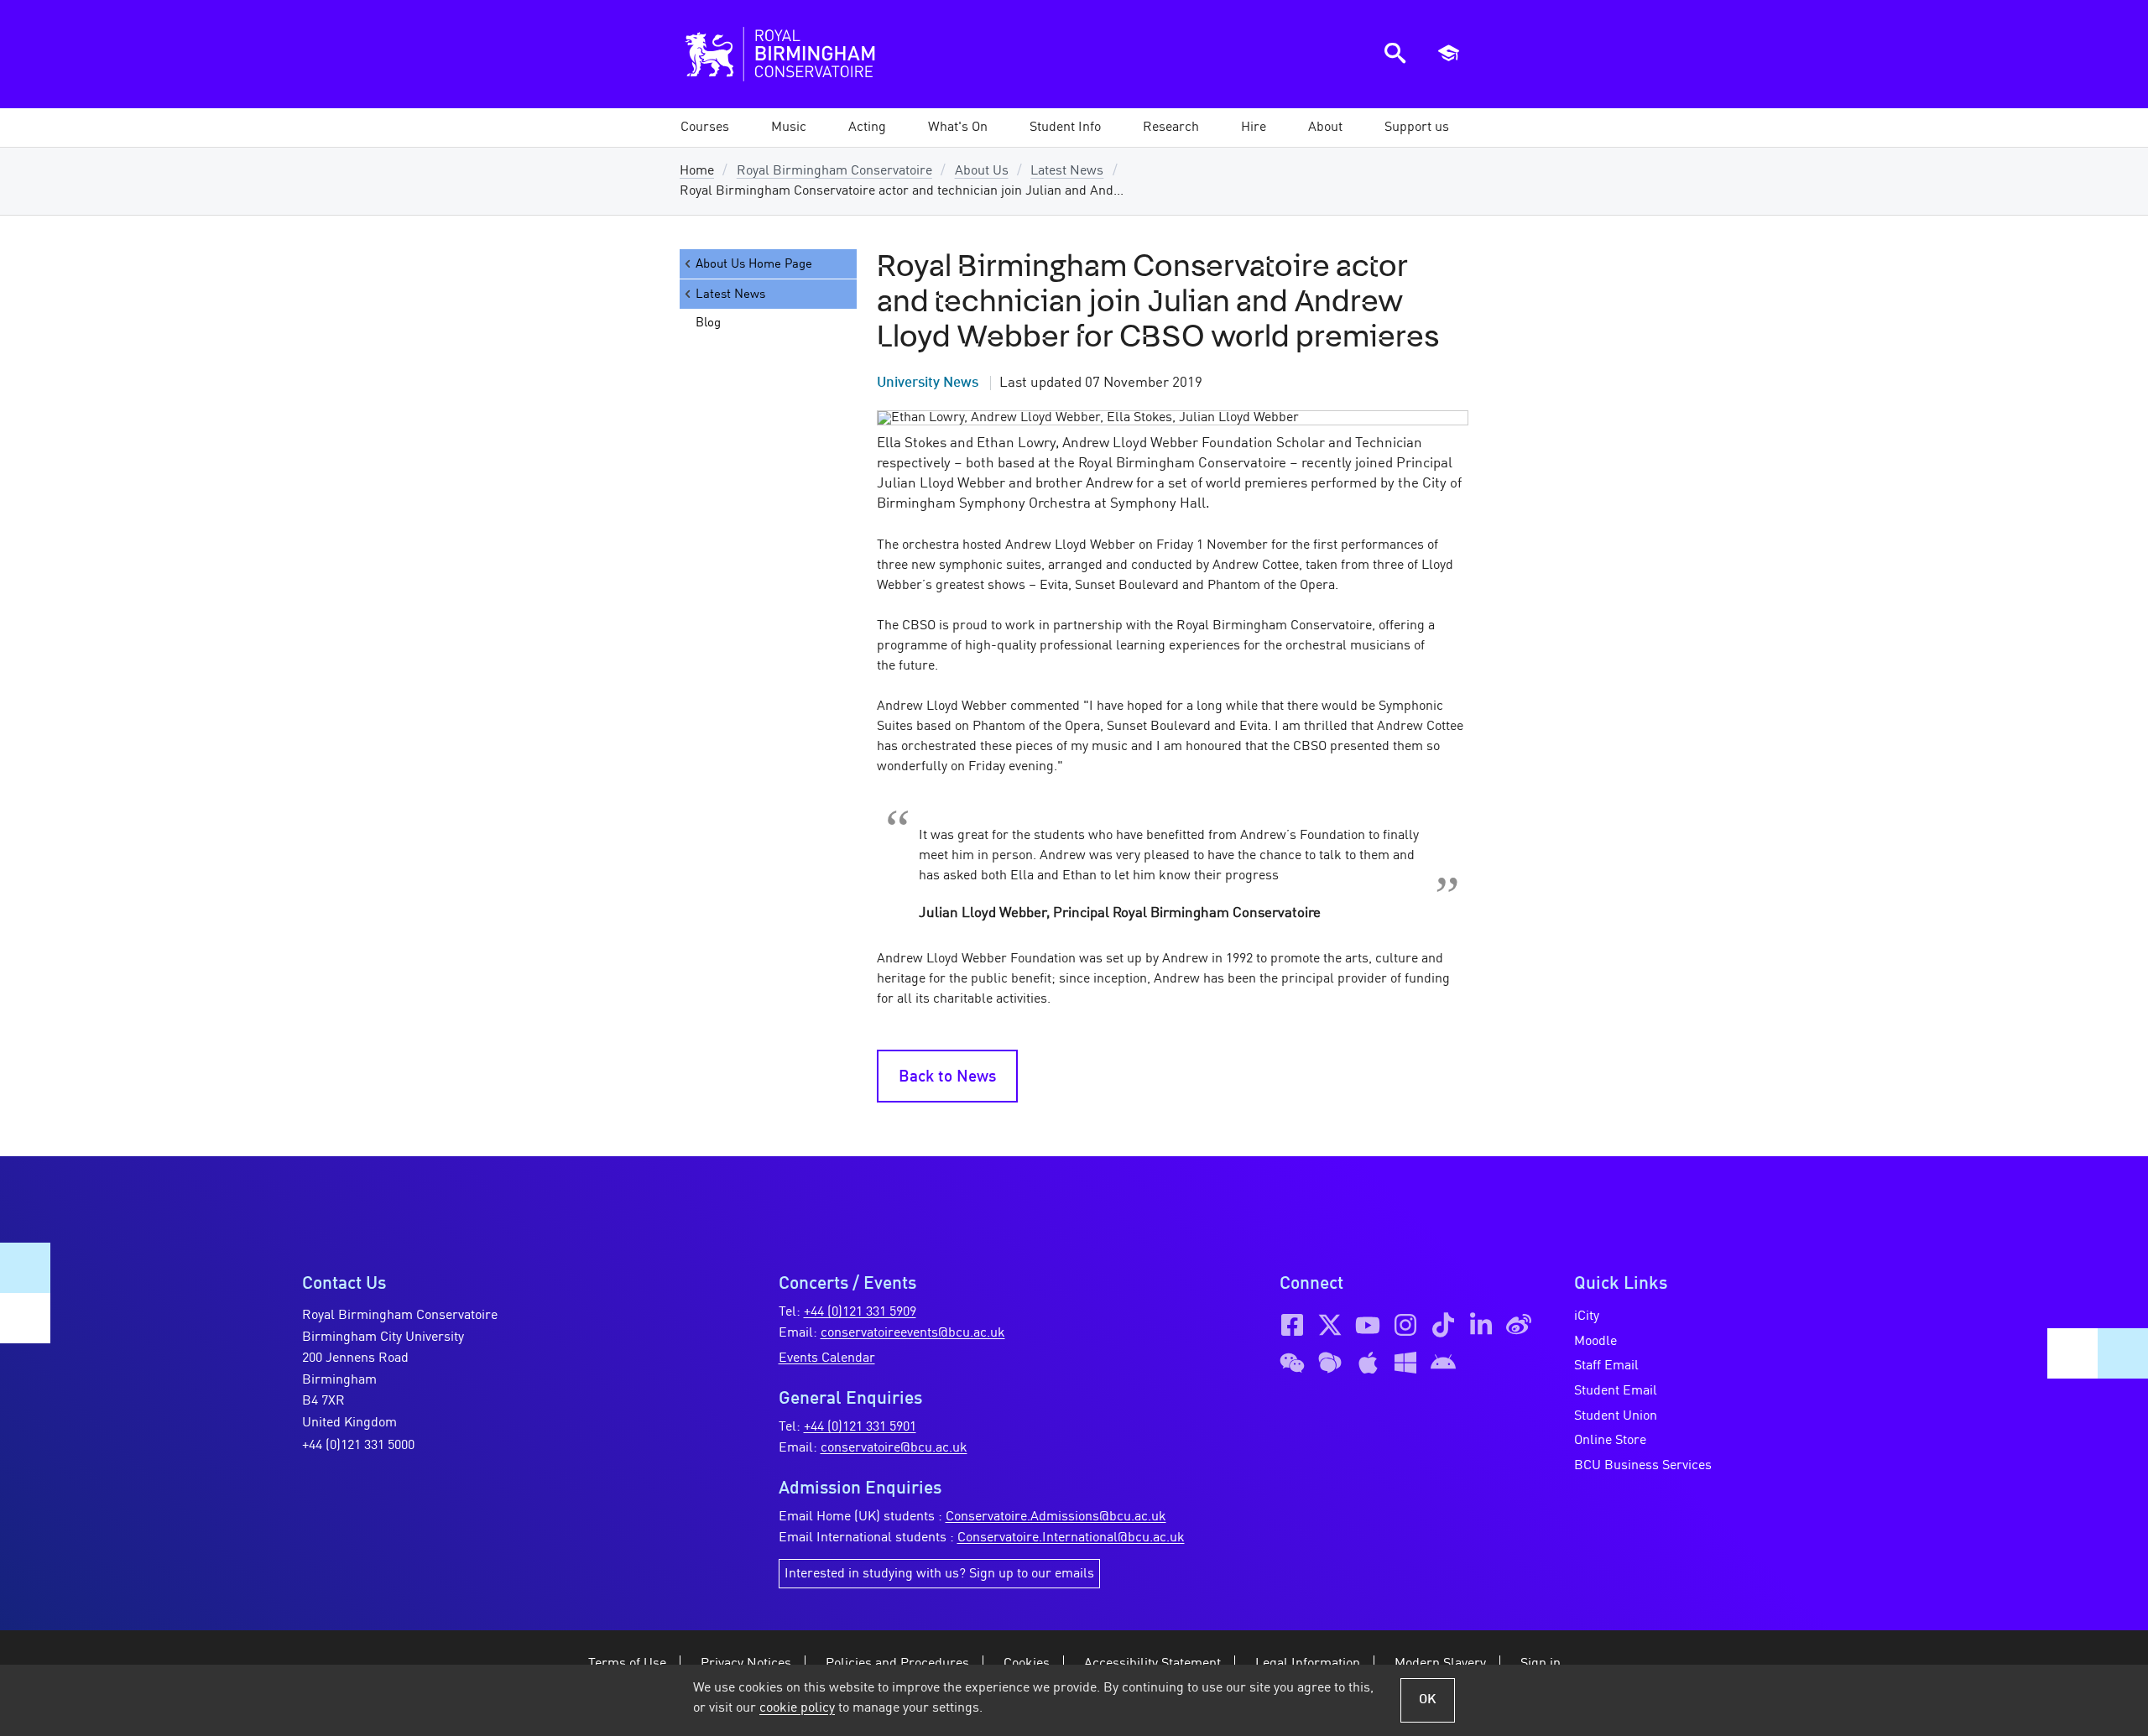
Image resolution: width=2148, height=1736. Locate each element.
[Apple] (1368, 1363)
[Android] (1443, 1363)
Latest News (1067, 171)
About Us (982, 171)
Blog (708, 323)
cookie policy (797, 1708)
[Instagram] (1405, 1325)
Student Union (1616, 1416)
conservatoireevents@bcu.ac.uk (913, 1333)
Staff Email (1606, 1366)
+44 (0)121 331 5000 (358, 1446)
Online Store (1610, 1441)
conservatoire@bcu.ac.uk (894, 1448)
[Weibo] (1519, 1325)
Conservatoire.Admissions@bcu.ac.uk (1056, 1517)
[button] (789, 128)
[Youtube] (1368, 1325)
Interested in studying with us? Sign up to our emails (939, 1574)
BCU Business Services (1643, 1466)
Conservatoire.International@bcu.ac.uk (1071, 1538)
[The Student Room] (1330, 1363)
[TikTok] (1443, 1325)
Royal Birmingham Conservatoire (834, 171)
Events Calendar (827, 1358)
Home (697, 171)
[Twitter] (1330, 1325)
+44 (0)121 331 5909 (860, 1312)
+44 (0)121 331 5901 (860, 1427)
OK (1428, 1700)
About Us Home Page (754, 264)
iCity (1587, 1316)
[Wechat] (1292, 1363)
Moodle (1595, 1342)
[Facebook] (1292, 1325)
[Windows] (1405, 1363)
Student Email (1616, 1391)
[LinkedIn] (1481, 1325)
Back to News (947, 1077)
